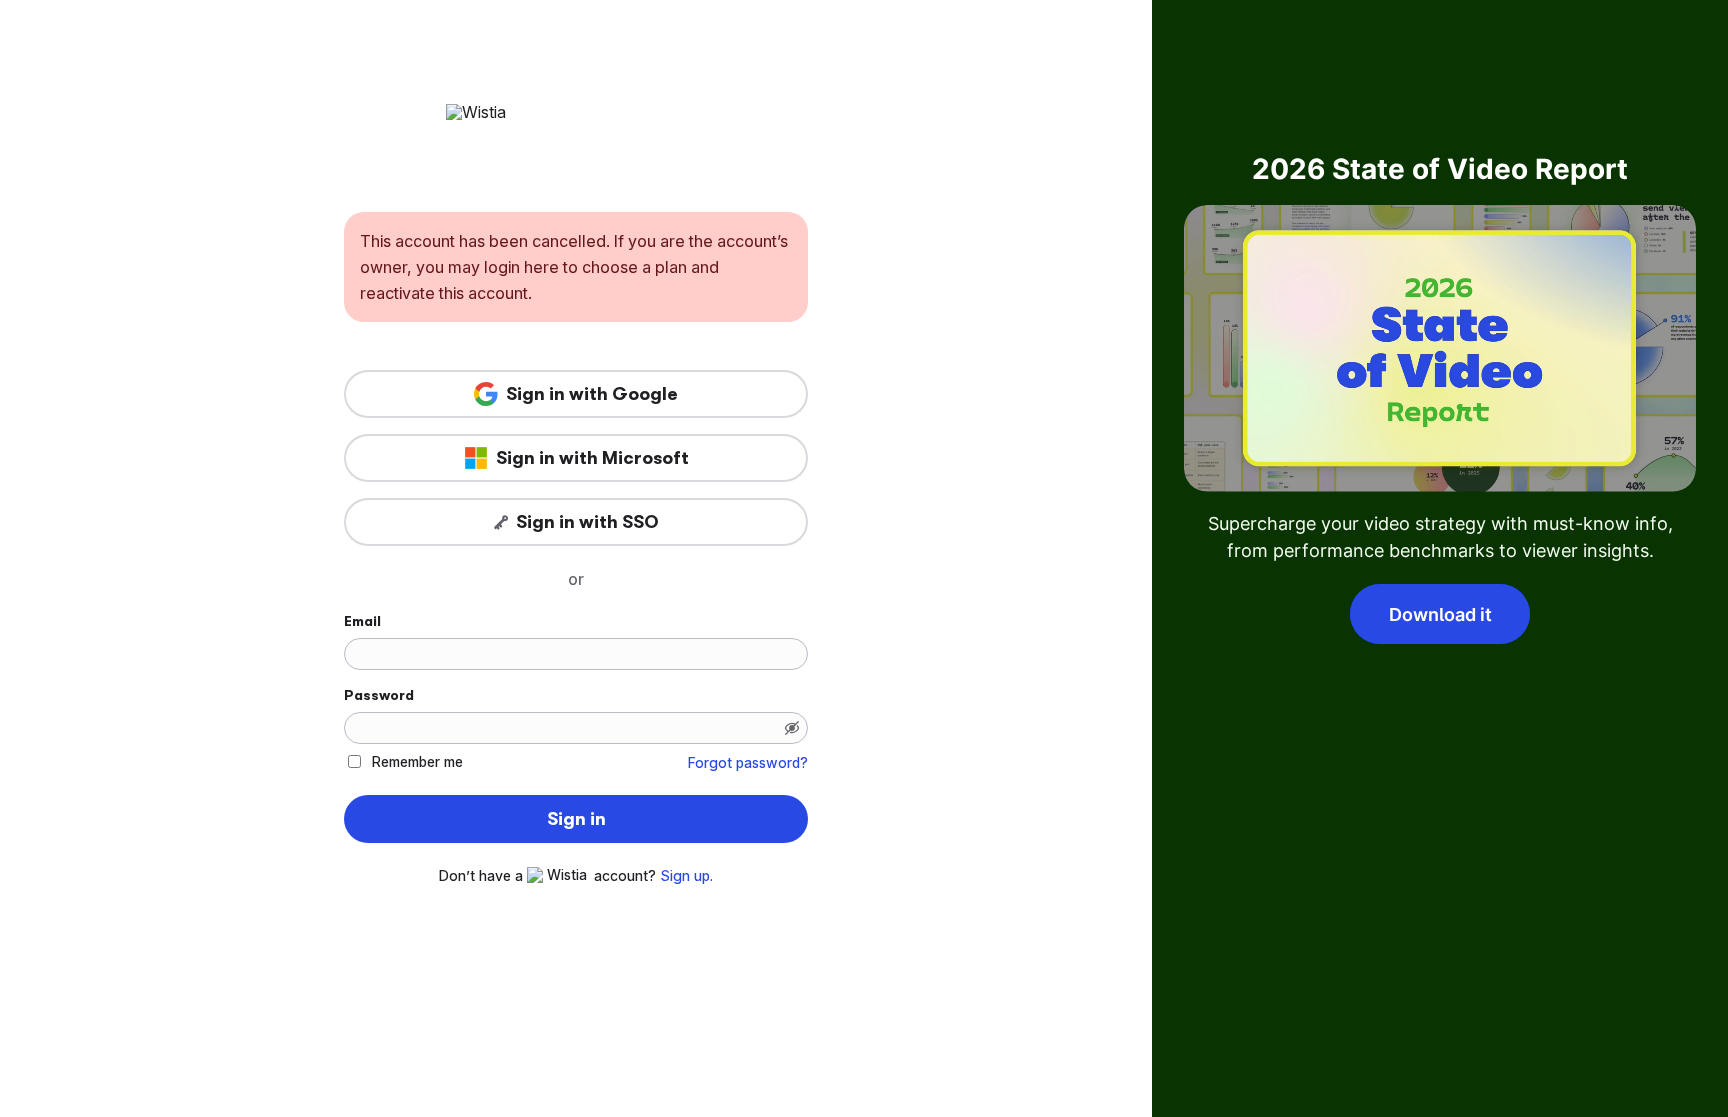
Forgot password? (748, 763)
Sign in (576, 819)
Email (362, 621)
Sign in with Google (592, 394)
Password (379, 695)
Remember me (417, 761)
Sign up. (686, 876)
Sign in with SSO (587, 522)
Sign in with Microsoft (592, 458)
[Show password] (792, 728)
